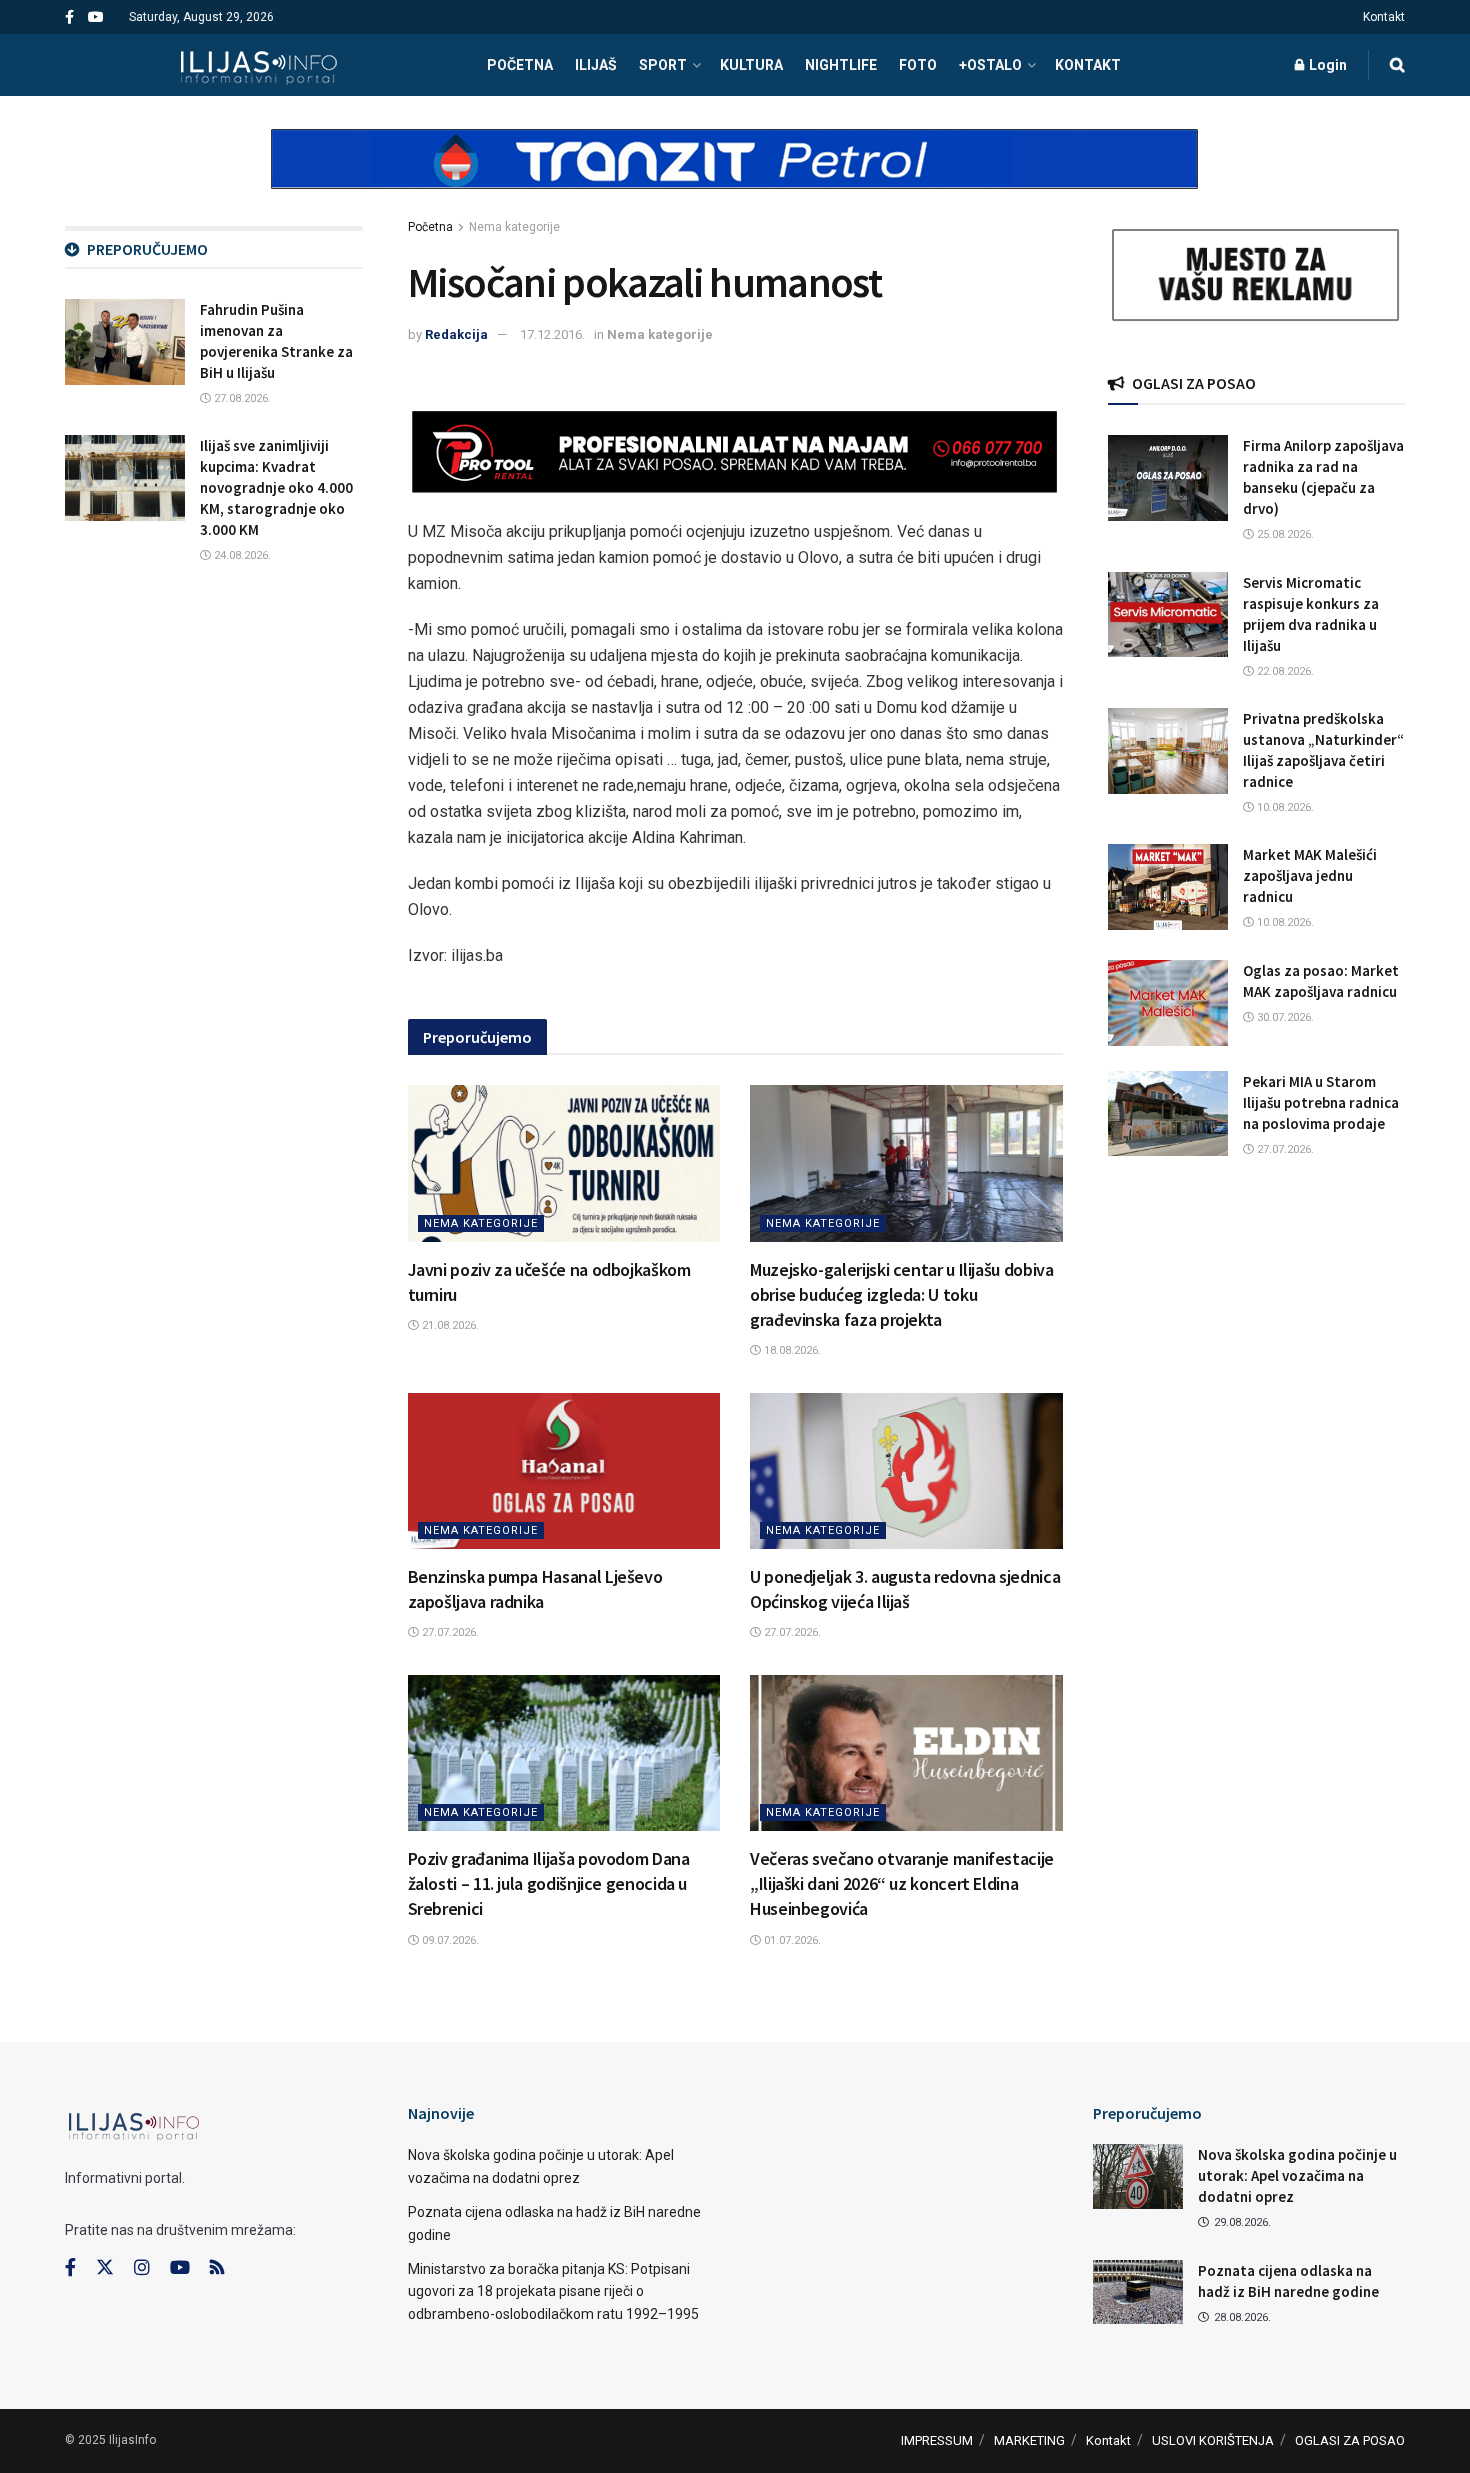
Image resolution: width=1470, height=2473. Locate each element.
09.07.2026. (449, 1940)
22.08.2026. (1284, 671)
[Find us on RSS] (217, 2268)
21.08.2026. (449, 1325)
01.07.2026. (791, 1940)
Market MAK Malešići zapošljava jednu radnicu (1310, 875)
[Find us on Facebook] (69, 17)
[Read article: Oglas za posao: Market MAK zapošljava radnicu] (1168, 1003)
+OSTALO (990, 65)
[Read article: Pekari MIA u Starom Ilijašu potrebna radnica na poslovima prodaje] (1168, 1114)
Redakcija (456, 334)
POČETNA (520, 65)
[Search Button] (1397, 65)
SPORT (663, 65)
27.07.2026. (449, 1632)
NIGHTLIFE (841, 65)
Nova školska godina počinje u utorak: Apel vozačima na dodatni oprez (1297, 2175)
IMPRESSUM (937, 2440)
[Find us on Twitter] (105, 2268)
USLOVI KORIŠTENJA (1213, 2440)
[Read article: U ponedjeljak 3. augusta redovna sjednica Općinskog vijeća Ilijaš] (906, 1471)
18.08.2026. (791, 1350)
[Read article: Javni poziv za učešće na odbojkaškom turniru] (564, 1163)
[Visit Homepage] (258, 65)
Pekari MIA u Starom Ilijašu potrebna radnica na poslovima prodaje (1321, 1102)
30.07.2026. (1284, 1017)
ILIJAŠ (596, 65)
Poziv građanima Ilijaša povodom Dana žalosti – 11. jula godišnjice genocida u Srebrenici (549, 1883)
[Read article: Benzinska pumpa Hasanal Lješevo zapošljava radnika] (564, 1471)
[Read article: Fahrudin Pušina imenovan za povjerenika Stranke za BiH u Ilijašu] (125, 342)
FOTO (918, 65)
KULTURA (751, 65)
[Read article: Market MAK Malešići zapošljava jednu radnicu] (1168, 887)
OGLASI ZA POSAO (1350, 2440)
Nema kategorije (514, 227)
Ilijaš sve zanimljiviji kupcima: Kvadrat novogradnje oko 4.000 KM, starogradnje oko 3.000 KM (276, 487)
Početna (430, 227)
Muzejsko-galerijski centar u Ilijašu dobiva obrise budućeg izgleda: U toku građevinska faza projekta (902, 1294)
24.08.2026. (241, 555)
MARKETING (1029, 2440)
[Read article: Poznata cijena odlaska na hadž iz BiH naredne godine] (1138, 2292)
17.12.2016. (552, 334)
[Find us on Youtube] (96, 17)
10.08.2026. (1284, 807)
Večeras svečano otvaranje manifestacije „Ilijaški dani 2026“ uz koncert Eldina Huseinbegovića (902, 1883)
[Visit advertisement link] (735, 176)
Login (1326, 65)
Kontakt (1384, 17)
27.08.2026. (241, 398)
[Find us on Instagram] (142, 2268)
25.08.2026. (1284, 534)
